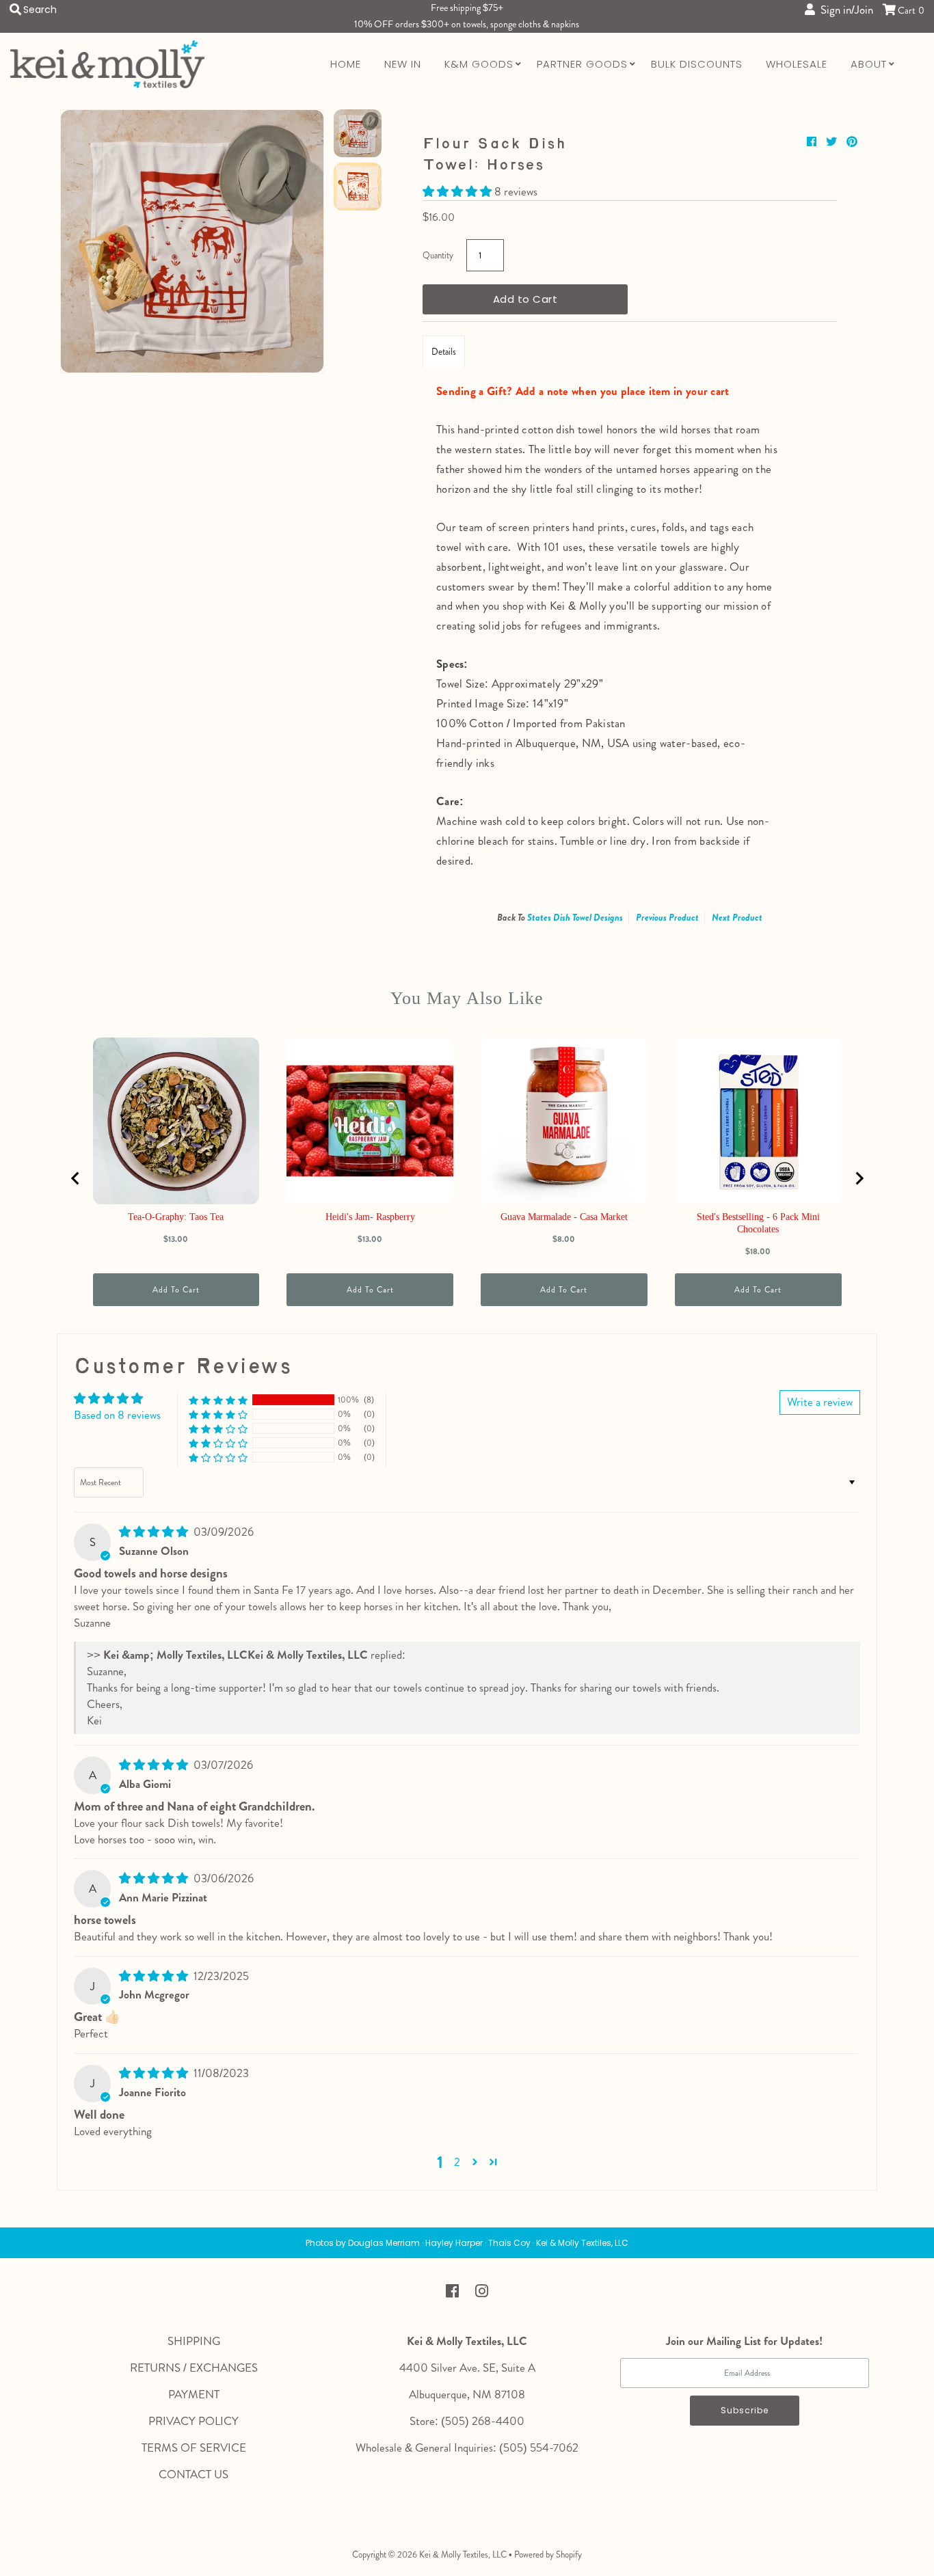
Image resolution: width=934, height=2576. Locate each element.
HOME (346, 64)
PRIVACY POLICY (194, 2421)
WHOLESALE (797, 64)
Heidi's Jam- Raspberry (370, 1217)
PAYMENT (194, 2394)
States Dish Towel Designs (575, 917)
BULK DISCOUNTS (697, 64)
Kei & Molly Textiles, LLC (463, 2554)
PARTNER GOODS (582, 64)
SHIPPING (194, 2341)
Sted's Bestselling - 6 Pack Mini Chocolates (758, 1223)
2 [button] (457, 2162)
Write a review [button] (820, 1402)
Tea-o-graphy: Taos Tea (176, 1217)
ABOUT (869, 64)
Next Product (737, 917)
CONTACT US (194, 2474)
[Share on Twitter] (833, 142)
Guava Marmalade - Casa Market (564, 1217)
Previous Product (667, 917)
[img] (155, 1532)
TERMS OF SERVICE (194, 2448)
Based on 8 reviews (117, 1415)
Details (444, 352)
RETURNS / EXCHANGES (194, 2368)
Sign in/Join (844, 10)
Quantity (438, 255)
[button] (458, 191)
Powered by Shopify (548, 2554)
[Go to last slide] (76, 1178)
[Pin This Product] (852, 142)
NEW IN (403, 64)
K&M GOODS (479, 64)
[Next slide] (859, 1178)
